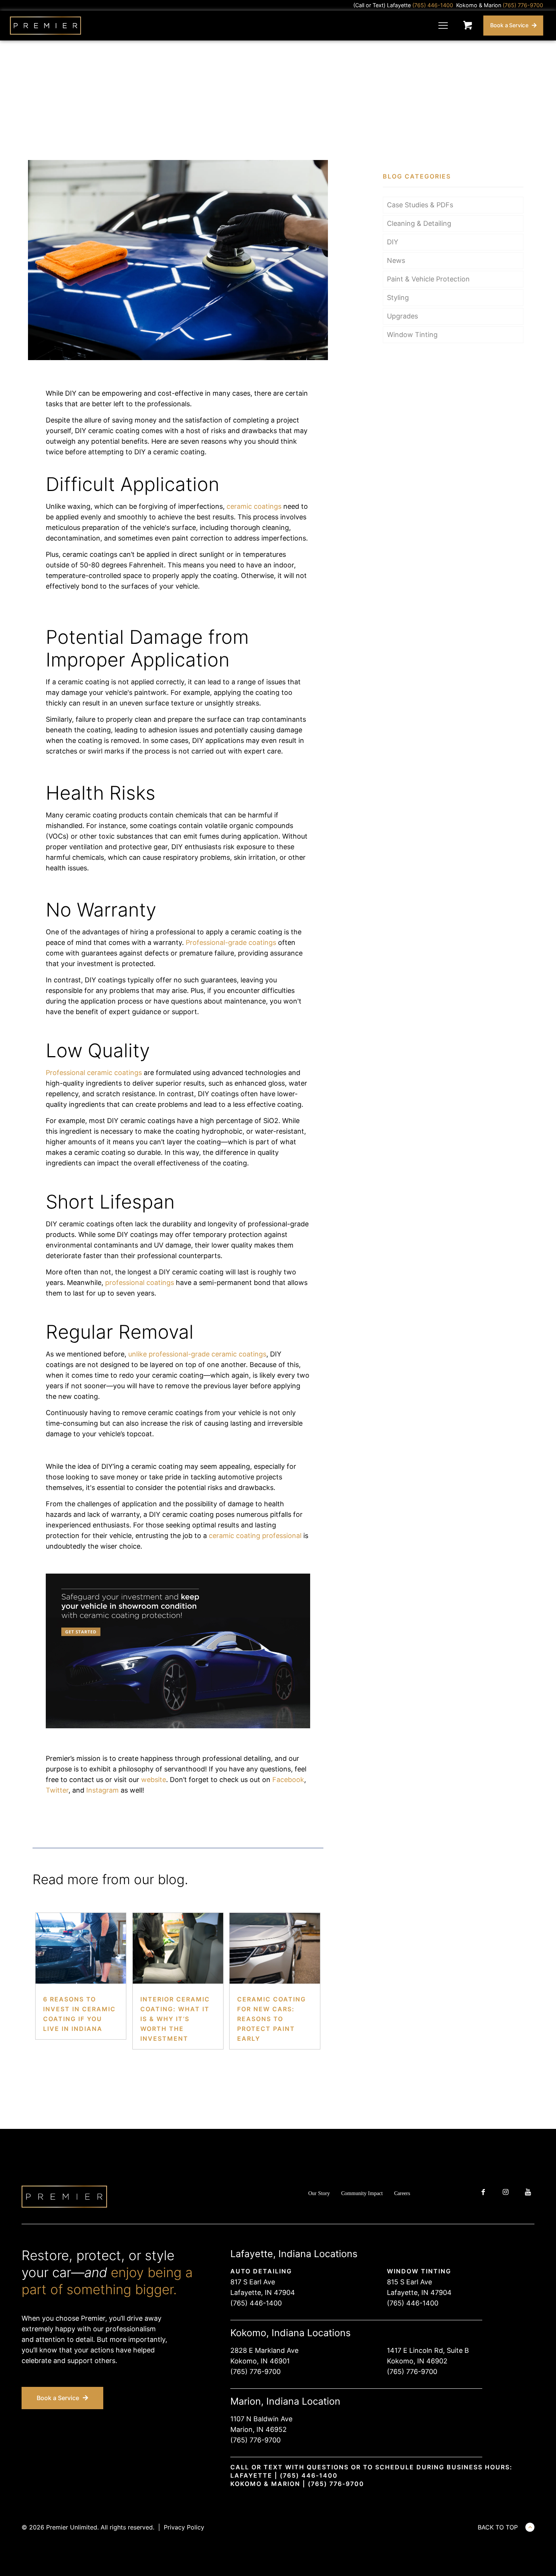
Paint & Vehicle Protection (428, 279)
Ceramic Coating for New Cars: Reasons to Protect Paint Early (272, 2019)
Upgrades (402, 316)
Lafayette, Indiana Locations (294, 2254)
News (396, 260)
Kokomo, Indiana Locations (290, 2333)
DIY (393, 242)
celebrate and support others (68, 2361)
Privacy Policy (184, 2527)
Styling (398, 298)
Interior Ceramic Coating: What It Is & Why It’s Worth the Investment (175, 2019)
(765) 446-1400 (256, 2303)
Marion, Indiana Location (285, 2401)
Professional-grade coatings (231, 942)
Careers (402, 2193)
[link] (178, 260)
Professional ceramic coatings (94, 1073)
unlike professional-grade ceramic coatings (197, 1354)
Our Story (319, 2193)
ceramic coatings (254, 506)
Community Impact (362, 2193)
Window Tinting (412, 335)
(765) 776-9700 (255, 2372)
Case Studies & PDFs (420, 205)
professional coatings (140, 1283)
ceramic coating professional (255, 1536)
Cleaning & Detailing (419, 223)
